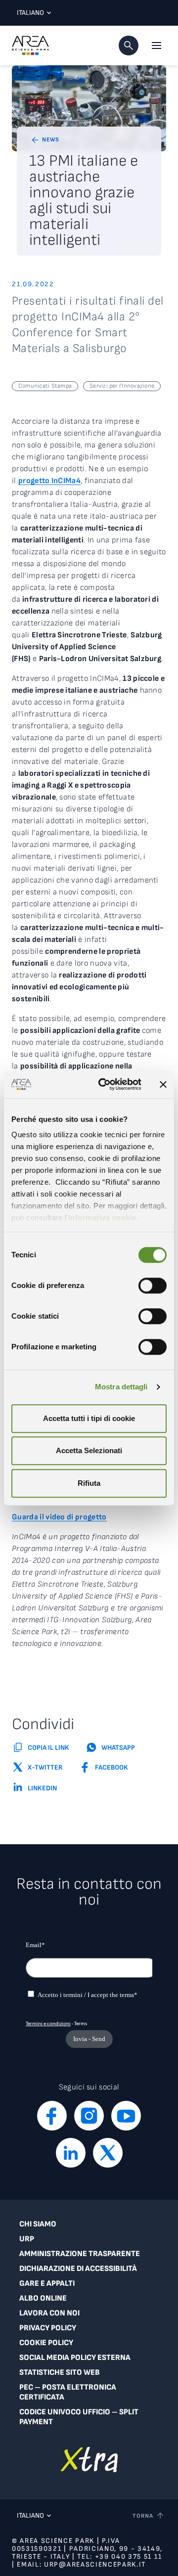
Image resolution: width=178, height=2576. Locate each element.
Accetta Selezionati (89, 1450)
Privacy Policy (48, 2328)
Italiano (30, 13)
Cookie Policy (46, 2343)
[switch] (153, 1286)
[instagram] (89, 2116)
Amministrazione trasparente (80, 2254)
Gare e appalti (47, 2284)
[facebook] (52, 2116)
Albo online (43, 2298)
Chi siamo (38, 2224)
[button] (129, 45)
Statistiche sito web (60, 2373)
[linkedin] (71, 2153)
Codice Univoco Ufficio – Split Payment (79, 2417)
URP (27, 2239)
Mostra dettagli (121, 1387)
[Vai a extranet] (89, 2460)
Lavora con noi (49, 2313)
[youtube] (126, 2116)
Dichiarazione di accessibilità (78, 2269)
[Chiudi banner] (163, 1084)
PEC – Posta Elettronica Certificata (68, 2392)
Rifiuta (89, 1483)
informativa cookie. (104, 1218)
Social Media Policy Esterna (75, 2358)
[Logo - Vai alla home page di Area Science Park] (30, 45)
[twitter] (108, 2153)
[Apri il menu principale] (156, 45)
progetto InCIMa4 (49, 481)
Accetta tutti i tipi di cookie (89, 1418)
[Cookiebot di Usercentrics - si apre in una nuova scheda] (104, 1084)
